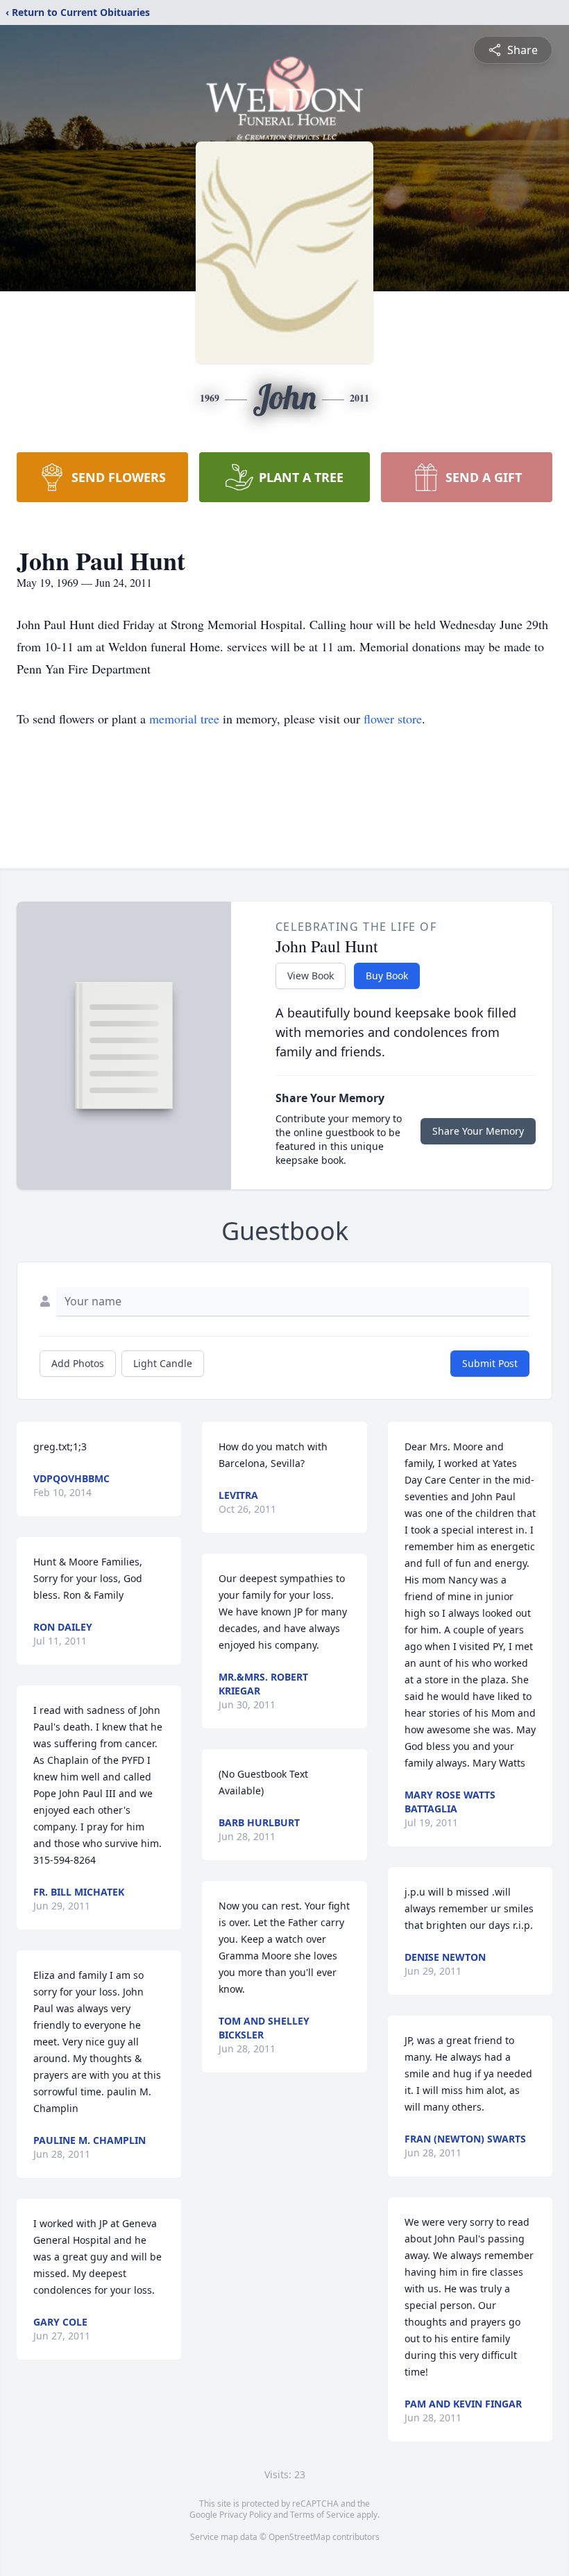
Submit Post (490, 1363)
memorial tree (184, 719)
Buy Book (387, 976)
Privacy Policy (245, 2515)
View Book (311, 976)
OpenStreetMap (299, 2537)
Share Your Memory (478, 1131)
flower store (393, 719)
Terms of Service (322, 2515)
